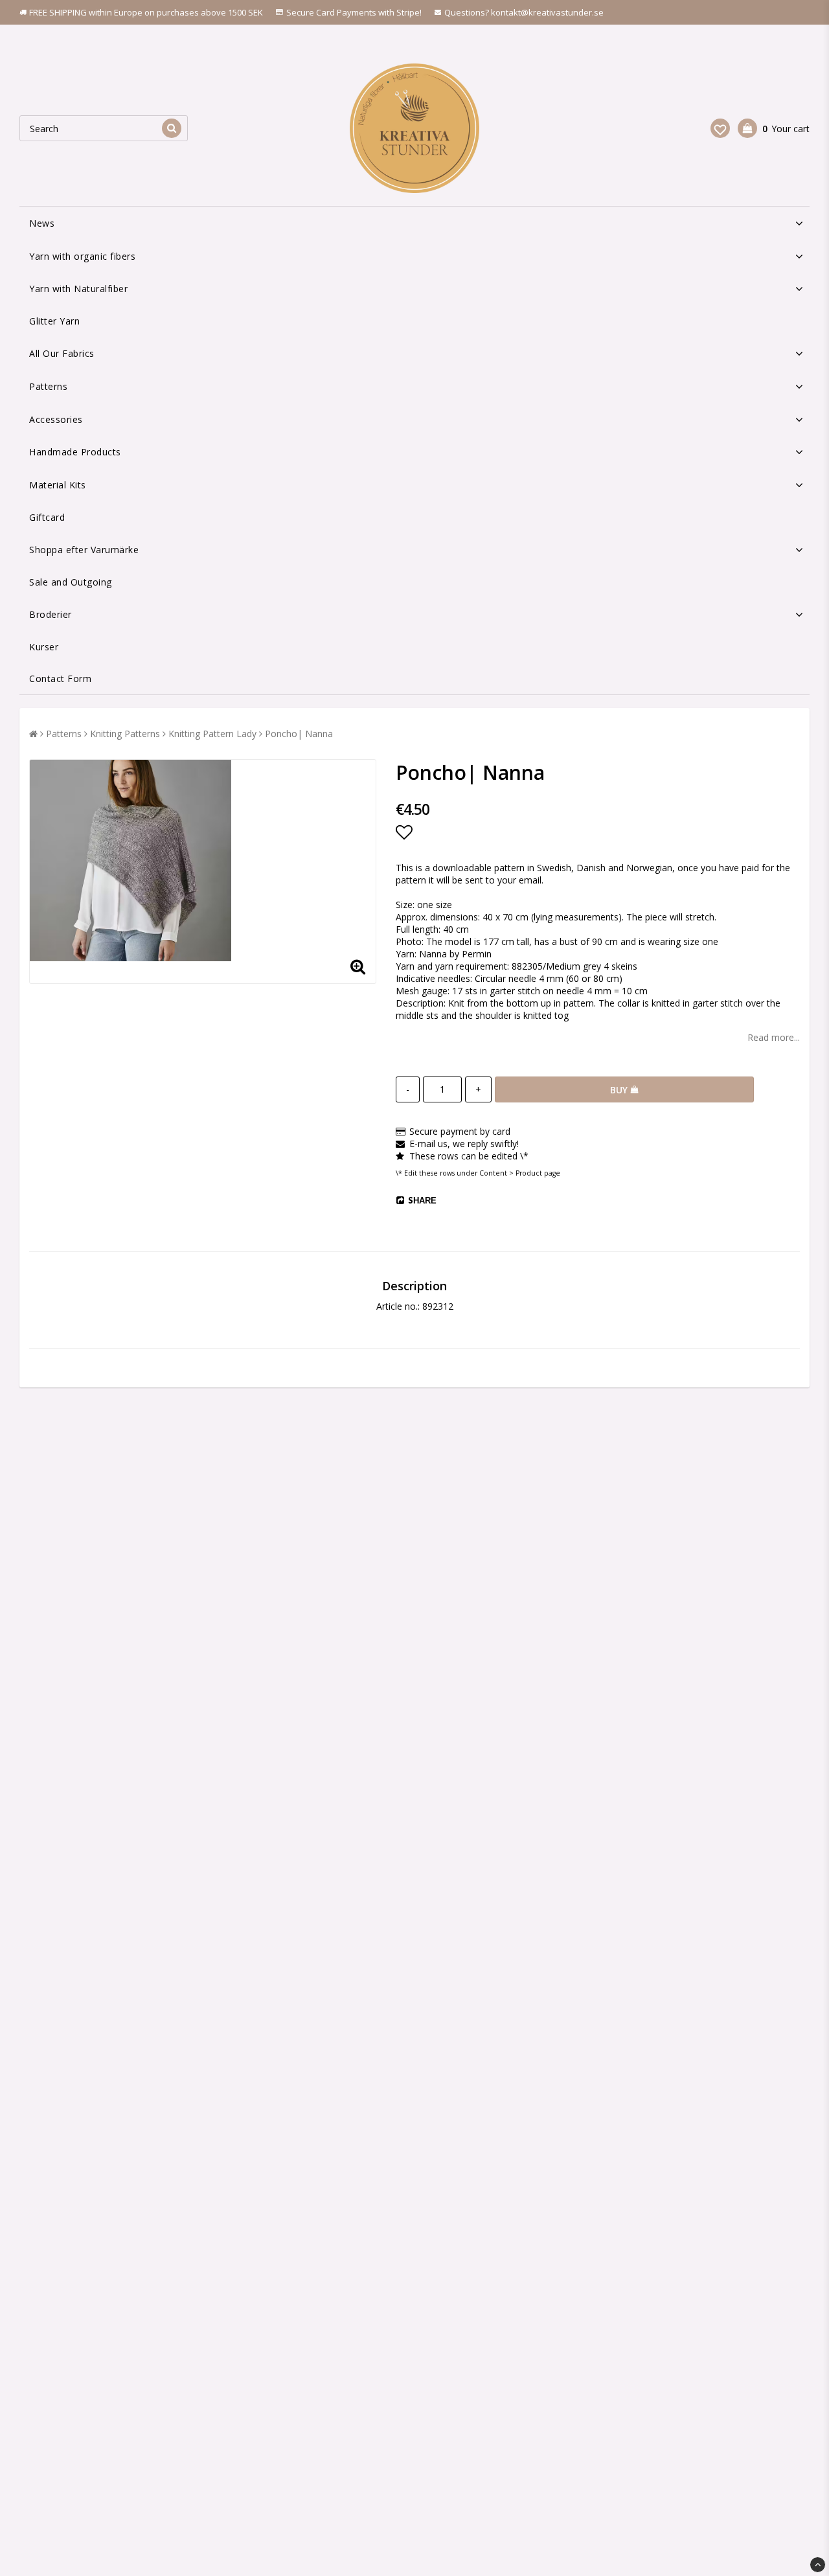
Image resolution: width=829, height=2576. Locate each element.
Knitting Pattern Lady (212, 734)
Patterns (48, 386)
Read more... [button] (774, 1037)
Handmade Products (75, 452)
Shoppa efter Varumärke (84, 550)
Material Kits (58, 485)
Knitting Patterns (125, 734)
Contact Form (60, 678)
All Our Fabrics (62, 353)
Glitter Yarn (54, 321)
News (42, 223)
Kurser (44, 647)
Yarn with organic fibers (82, 256)
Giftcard (47, 517)
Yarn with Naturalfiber (78, 289)
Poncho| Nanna (299, 734)
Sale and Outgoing (71, 582)
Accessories (56, 419)
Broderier (51, 614)
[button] (720, 128)
